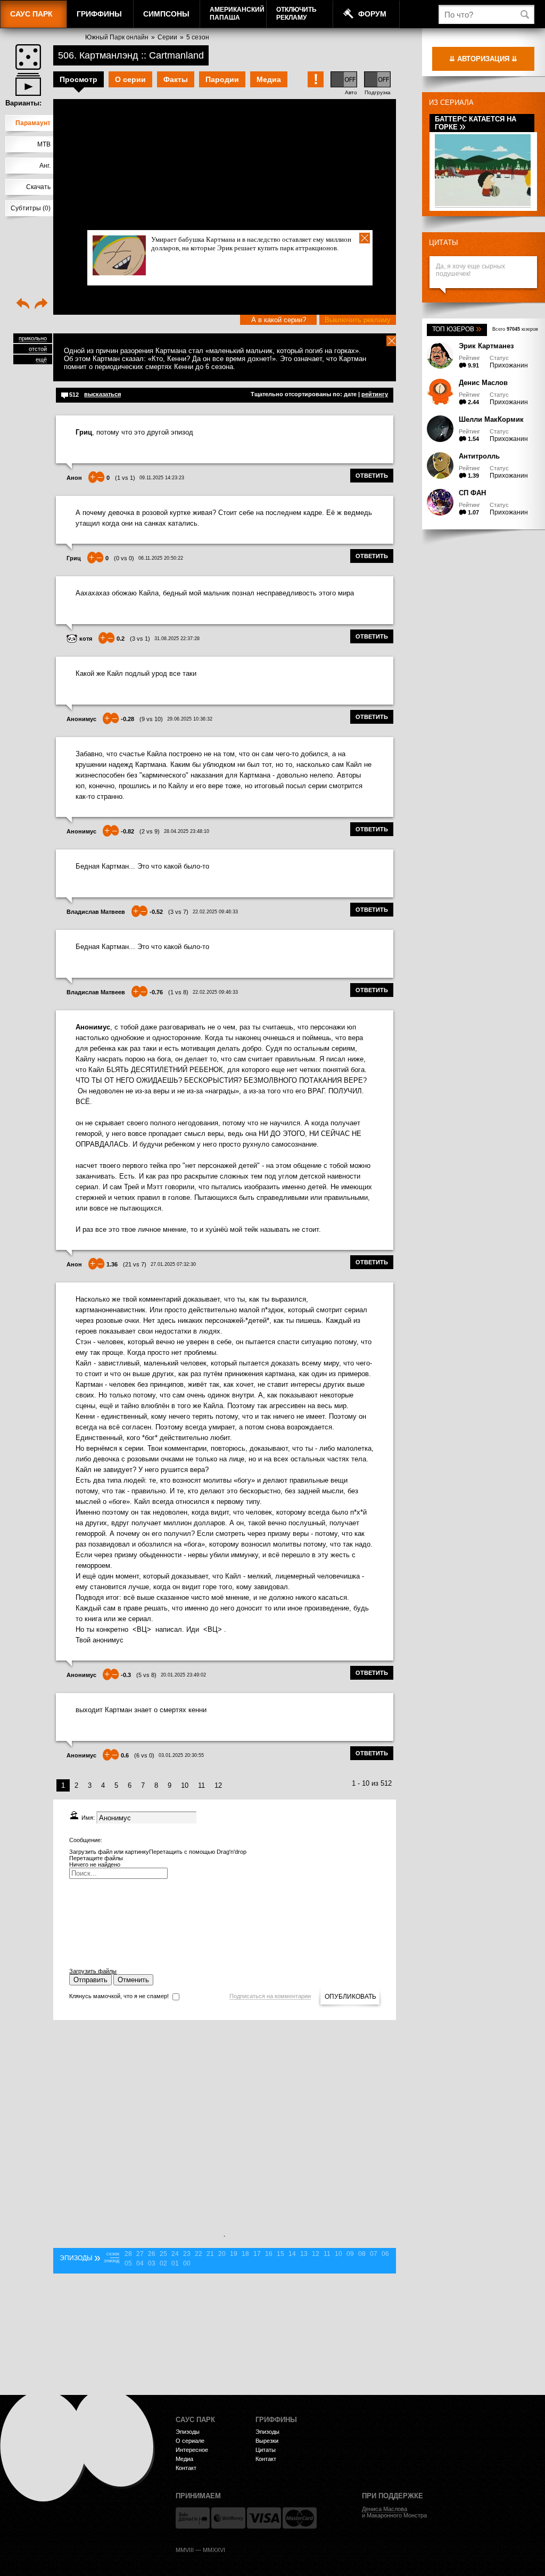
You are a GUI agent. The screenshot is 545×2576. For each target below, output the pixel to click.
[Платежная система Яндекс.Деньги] (193, 2518)
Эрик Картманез (486, 346)
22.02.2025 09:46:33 (215, 912)
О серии (130, 79)
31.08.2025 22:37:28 (177, 639)
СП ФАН (472, 493)
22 (199, 2254)
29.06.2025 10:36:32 (190, 719)
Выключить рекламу (358, 320)
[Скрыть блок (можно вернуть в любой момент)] (392, 341)
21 (210, 2254)
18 (245, 2254)
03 (152, 2263)
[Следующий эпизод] (41, 305)
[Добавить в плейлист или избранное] (28, 84)
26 (152, 2254)
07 (374, 2254)
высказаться (102, 394)
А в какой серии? (279, 320)
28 (128, 2254)
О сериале (190, 2441)
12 (218, 1785)
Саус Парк (31, 14)
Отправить (90, 1980)
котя (86, 639)
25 (163, 2254)
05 (128, 2263)
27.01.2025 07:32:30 (173, 1264)
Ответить (372, 476)
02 (163, 2263)
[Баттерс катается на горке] (483, 204)
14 (292, 2254)
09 (350, 2254)
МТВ (44, 144)
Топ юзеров (457, 329)
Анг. (45, 166)
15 (280, 2254)
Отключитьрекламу (296, 14)
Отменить (133, 1980)
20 (222, 2254)
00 (187, 2263)
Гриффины (99, 14)
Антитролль (479, 456)
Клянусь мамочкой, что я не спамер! (119, 1996)
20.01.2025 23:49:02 (183, 1675)
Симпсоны (166, 14)
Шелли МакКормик (491, 419)
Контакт (186, 2468)
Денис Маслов (483, 383)
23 (187, 2254)
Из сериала (451, 103)
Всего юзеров (515, 329)
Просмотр (79, 79)
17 (257, 2254)
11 (201, 1785)
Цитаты (444, 243)
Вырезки (267, 2441)
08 (362, 2254)
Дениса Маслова (385, 2509)
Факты (176, 79)
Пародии (222, 79)
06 (385, 2254)
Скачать (38, 187)
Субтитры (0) (31, 208)
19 (234, 2254)
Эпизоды (188, 2432)
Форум (372, 14)
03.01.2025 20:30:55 (181, 1755)
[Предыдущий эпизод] (23, 305)
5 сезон (198, 37)
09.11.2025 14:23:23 (162, 478)
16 (269, 2254)
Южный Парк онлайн (117, 37)
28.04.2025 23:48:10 (187, 831)
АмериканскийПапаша (237, 14)
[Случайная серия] (28, 57)
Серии (167, 37)
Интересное (192, 2450)
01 (175, 2263)
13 (304, 2254)
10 (185, 1785)
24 (175, 2254)
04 (140, 2263)
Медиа (269, 79)
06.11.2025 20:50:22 (161, 558)
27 (140, 2254)
